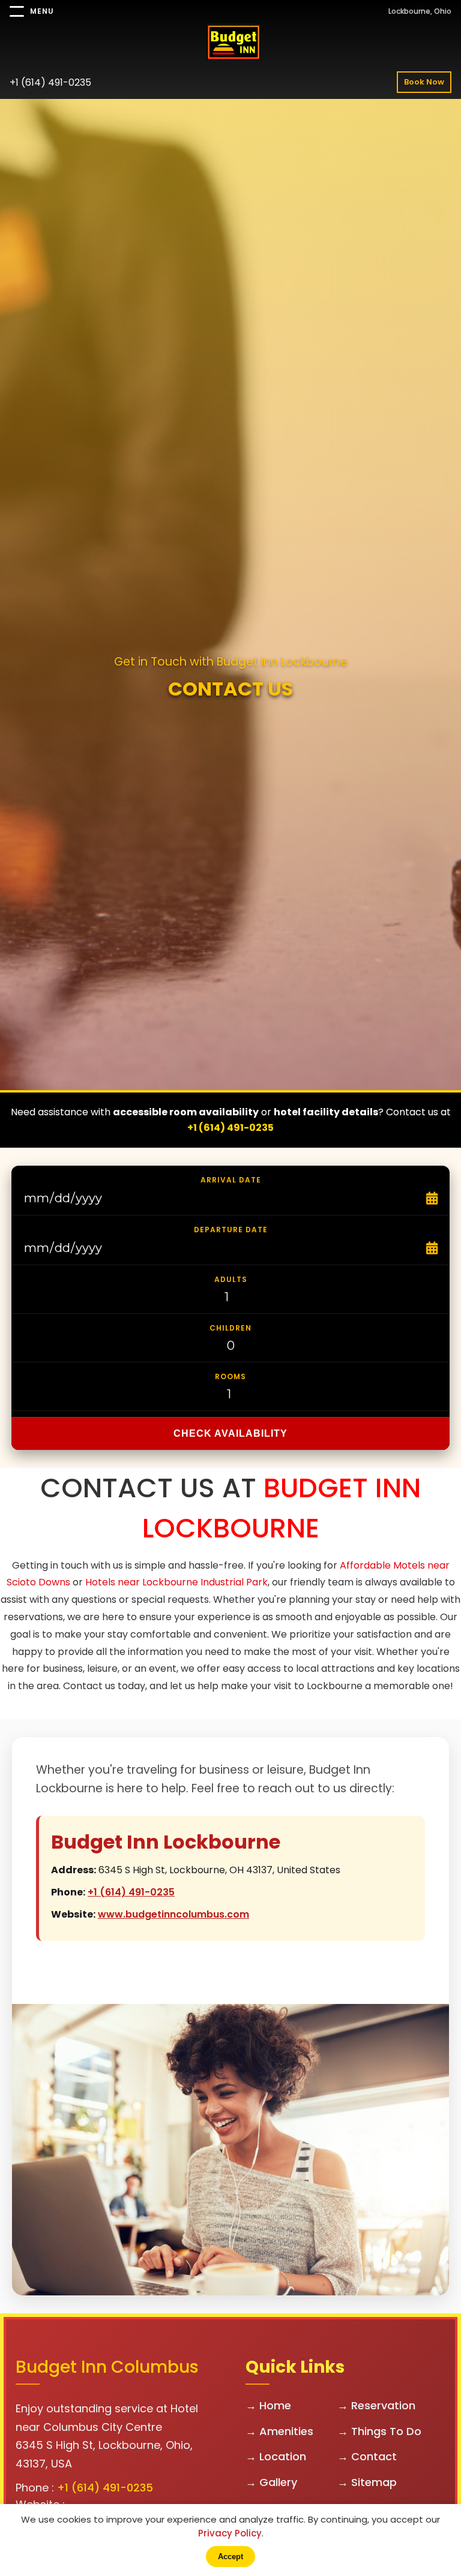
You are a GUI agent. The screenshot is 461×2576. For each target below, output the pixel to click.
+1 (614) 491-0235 (50, 82)
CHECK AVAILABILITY (230, 1433)
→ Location (276, 2456)
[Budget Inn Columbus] (230, 44)
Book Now (424, 82)
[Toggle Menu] (17, 11)
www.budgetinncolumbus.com (173, 1914)
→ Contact (367, 2456)
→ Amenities (279, 2431)
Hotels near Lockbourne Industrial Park (176, 1582)
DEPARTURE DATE (231, 1230)
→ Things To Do (379, 2431)
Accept (230, 2557)
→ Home (268, 2405)
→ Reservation (376, 2405)
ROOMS (230, 1376)
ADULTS (231, 1279)
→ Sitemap (367, 2482)
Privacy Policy (230, 2533)
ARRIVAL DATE (231, 1180)
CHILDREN (230, 1328)
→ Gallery (271, 2482)
